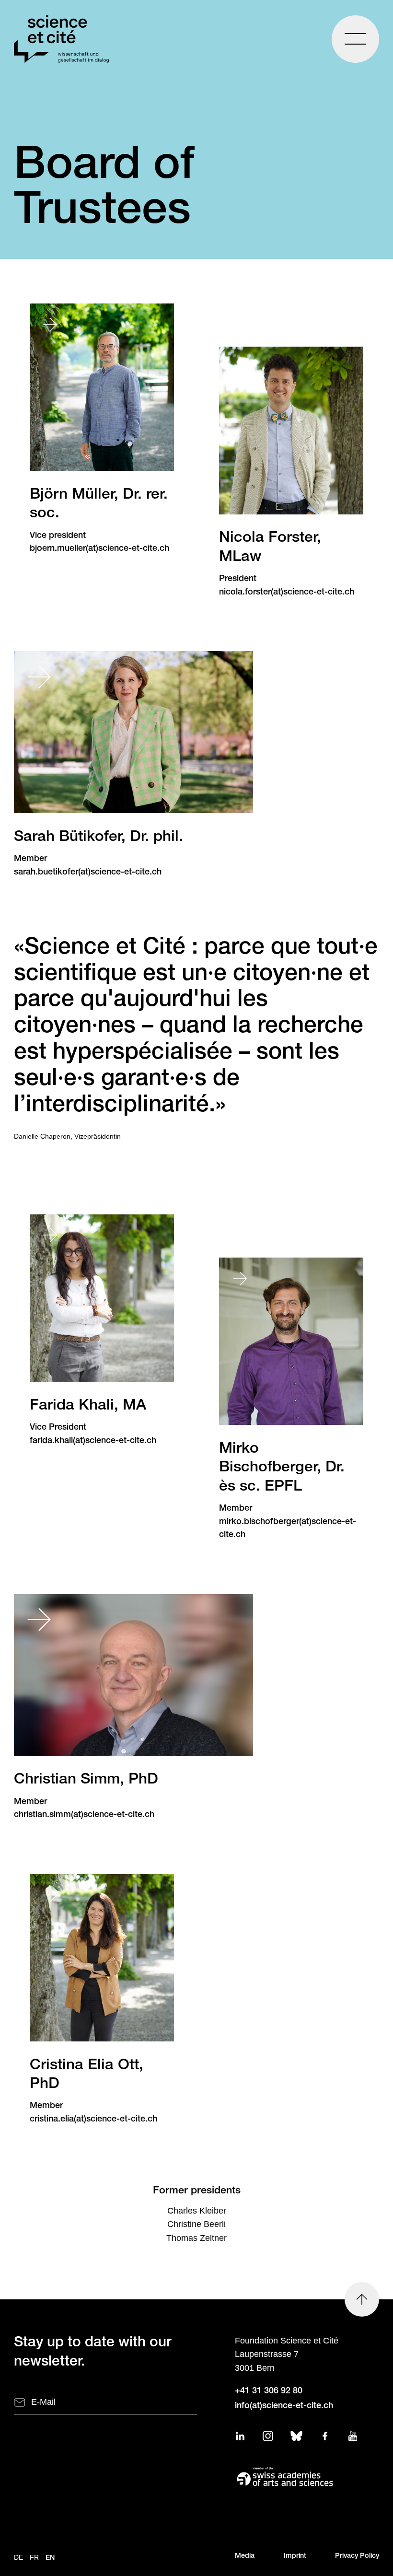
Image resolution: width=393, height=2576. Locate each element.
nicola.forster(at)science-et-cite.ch (287, 593)
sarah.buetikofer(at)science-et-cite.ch (88, 873)
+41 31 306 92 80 (269, 2391)
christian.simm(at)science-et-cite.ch (84, 1815)
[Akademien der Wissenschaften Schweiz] (307, 2476)
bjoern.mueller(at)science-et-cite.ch (99, 549)
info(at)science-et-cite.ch (284, 2406)
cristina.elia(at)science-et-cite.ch (93, 2120)
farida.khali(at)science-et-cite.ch (93, 1441)
